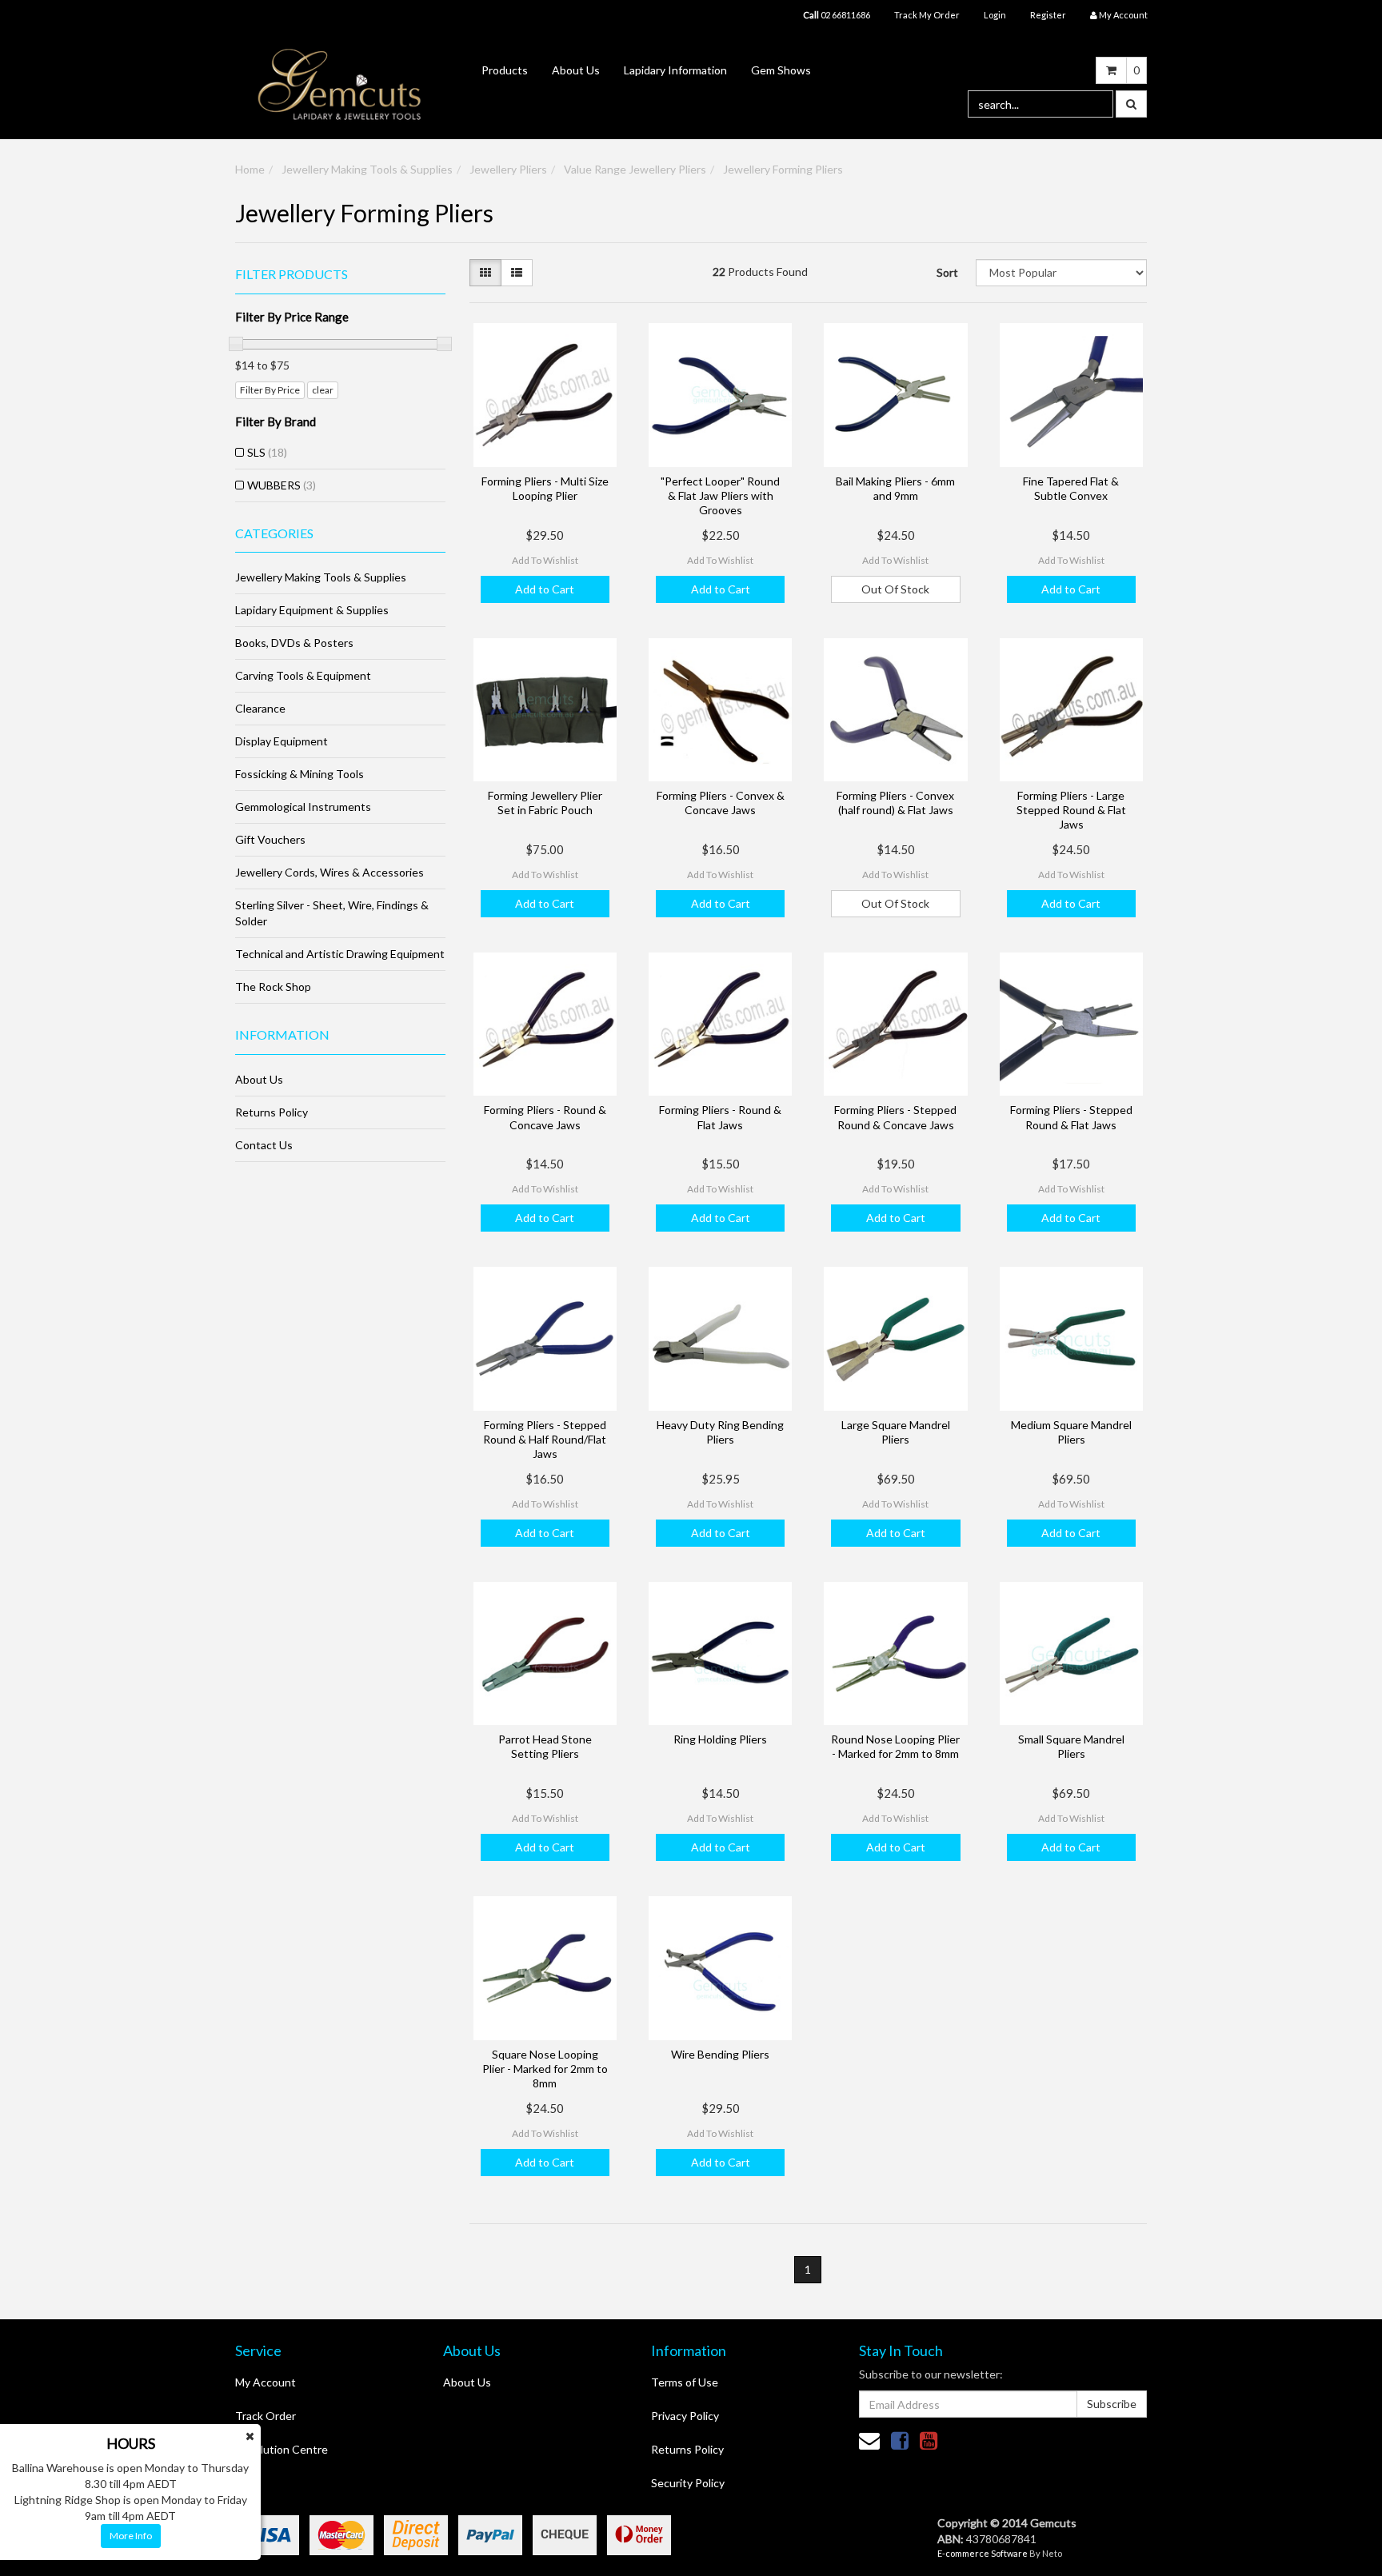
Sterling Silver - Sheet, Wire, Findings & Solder (332, 913)
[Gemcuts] (340, 84)
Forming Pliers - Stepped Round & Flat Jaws (1071, 1117)
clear (323, 390)
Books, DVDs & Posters (294, 643)
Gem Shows (781, 70)
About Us (576, 70)
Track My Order (927, 15)
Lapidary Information (675, 70)
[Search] (1131, 104)
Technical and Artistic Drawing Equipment (340, 954)
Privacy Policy (685, 2416)
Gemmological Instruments (303, 807)
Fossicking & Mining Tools (300, 774)
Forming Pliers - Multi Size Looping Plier (545, 488)
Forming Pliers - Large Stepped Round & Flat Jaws (1071, 810)
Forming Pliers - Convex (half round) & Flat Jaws (895, 803)
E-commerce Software (983, 2553)
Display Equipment (282, 741)
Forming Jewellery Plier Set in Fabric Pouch (545, 803)
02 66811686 (837, 15)
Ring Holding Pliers (720, 1739)
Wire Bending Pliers (720, 2054)
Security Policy (688, 2483)
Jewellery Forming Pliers (783, 169)
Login (995, 15)
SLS (267, 452)
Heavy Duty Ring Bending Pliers (720, 1432)
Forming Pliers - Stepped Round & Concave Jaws (895, 1117)
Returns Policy (272, 1112)
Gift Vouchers (270, 839)
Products (505, 70)
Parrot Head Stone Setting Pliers (545, 1746)
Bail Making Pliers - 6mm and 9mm (895, 488)
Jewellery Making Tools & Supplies (367, 169)
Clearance (260, 708)
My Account (266, 2382)
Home (250, 169)
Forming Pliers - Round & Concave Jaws (545, 1117)
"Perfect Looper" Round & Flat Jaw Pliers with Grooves (720, 495)
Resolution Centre (282, 2449)
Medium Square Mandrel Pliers (1071, 1432)
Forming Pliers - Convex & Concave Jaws (721, 803)
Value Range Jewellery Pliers (635, 169)
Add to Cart (545, 589)
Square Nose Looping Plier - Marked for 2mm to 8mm (545, 2069)
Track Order (266, 2416)
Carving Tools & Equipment (303, 675)
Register (1048, 15)
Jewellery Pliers (508, 169)
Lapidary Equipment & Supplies (312, 610)
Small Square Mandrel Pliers (1071, 1746)
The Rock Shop (273, 986)
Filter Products (292, 274)
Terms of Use (685, 2382)
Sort (947, 272)
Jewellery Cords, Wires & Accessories (330, 872)
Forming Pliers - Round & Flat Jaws (720, 1117)
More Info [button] (131, 2536)
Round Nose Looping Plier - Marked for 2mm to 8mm (895, 1746)
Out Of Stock (895, 589)
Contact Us (264, 1145)
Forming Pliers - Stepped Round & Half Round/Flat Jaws (545, 1439)
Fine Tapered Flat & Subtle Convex (1071, 488)
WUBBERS (282, 485)
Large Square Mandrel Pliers (896, 1432)
